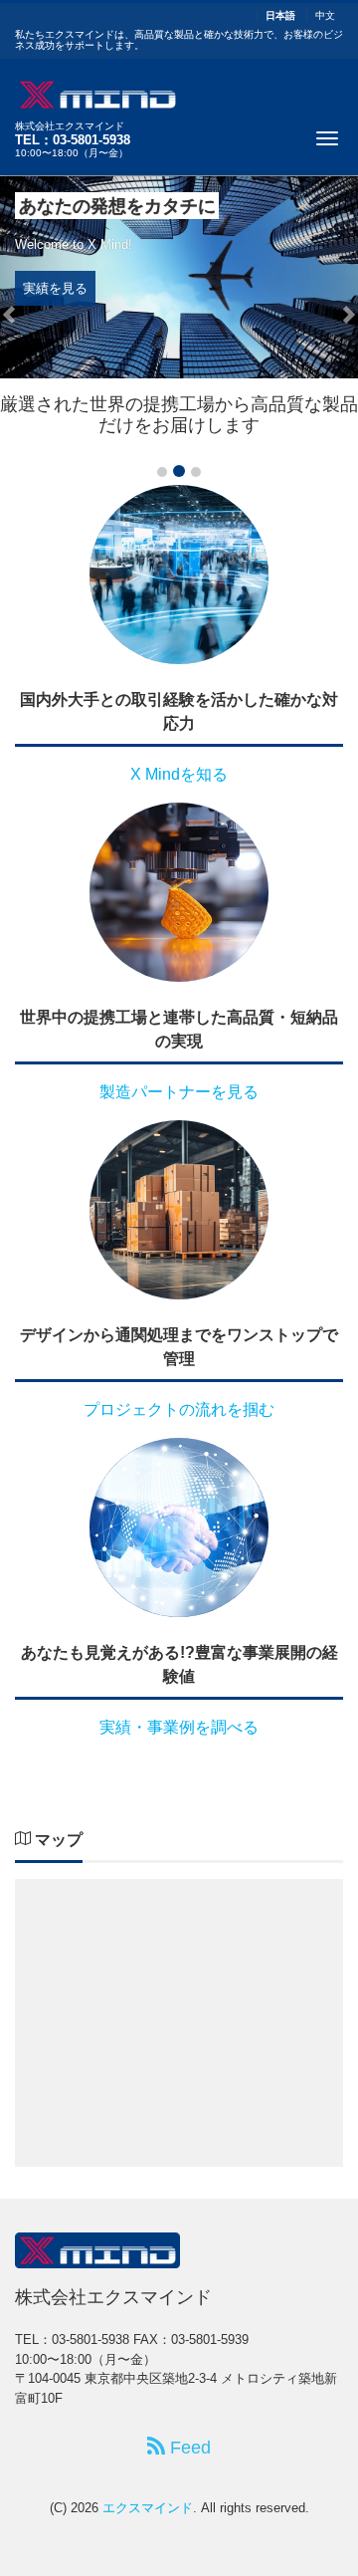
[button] (9, 315)
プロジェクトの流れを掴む (179, 1409)
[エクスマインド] (97, 92)
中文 (325, 16)
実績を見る (55, 288)
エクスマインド (148, 2508)
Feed (188, 2448)
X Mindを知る (179, 774)
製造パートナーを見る (179, 1092)
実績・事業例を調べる (179, 1727)
